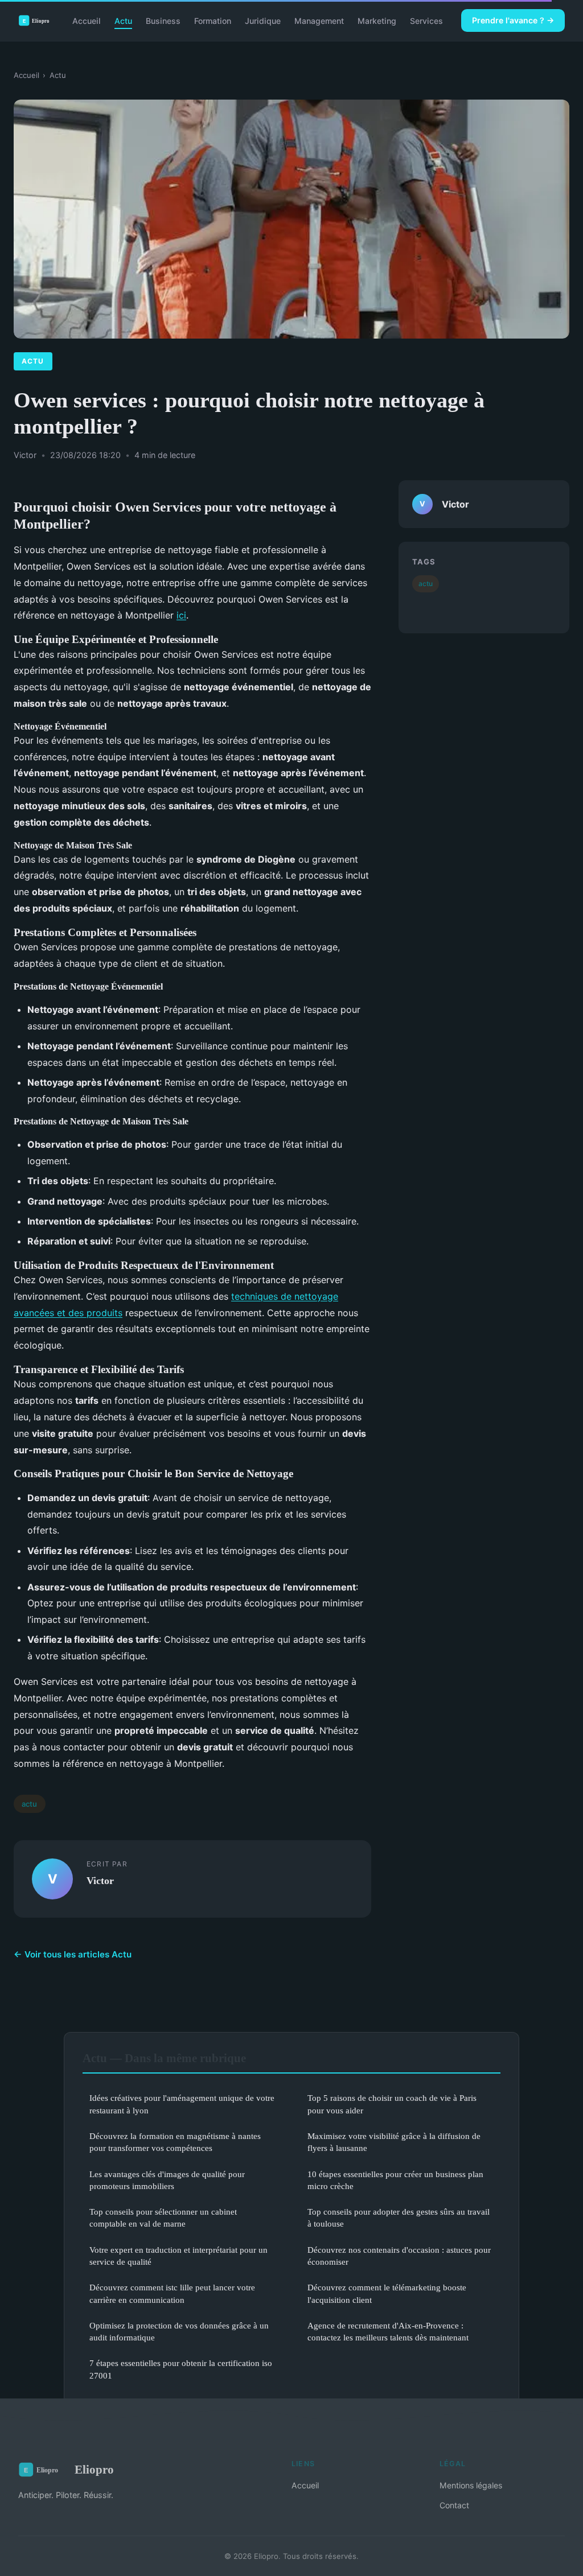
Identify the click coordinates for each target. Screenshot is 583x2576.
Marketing (377, 20)
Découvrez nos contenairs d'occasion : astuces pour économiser (399, 2256)
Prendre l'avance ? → (513, 20)
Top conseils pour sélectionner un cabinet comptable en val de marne (163, 2218)
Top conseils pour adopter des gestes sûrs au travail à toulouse (399, 2218)
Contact (454, 2505)
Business (163, 20)
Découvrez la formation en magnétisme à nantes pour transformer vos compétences (175, 2142)
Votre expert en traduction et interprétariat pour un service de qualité (178, 2256)
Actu (123, 20)
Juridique (263, 20)
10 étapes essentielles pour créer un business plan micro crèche (395, 2180)
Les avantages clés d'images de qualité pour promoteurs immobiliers (167, 2180)
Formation (213, 20)
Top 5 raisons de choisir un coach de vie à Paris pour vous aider (392, 2104)
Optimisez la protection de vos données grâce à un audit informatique (179, 2331)
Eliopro (94, 2469)
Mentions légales (471, 2485)
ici (181, 615)
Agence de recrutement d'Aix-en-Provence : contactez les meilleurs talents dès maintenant (388, 2331)
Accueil (87, 20)
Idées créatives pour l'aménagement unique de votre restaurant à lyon (182, 2104)
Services (426, 20)
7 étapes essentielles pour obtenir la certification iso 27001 (181, 2369)
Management (319, 20)
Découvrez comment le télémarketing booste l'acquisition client (387, 2293)
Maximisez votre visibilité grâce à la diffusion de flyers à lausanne (394, 2142)
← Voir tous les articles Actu (73, 1954)
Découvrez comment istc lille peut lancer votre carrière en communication (172, 2293)
